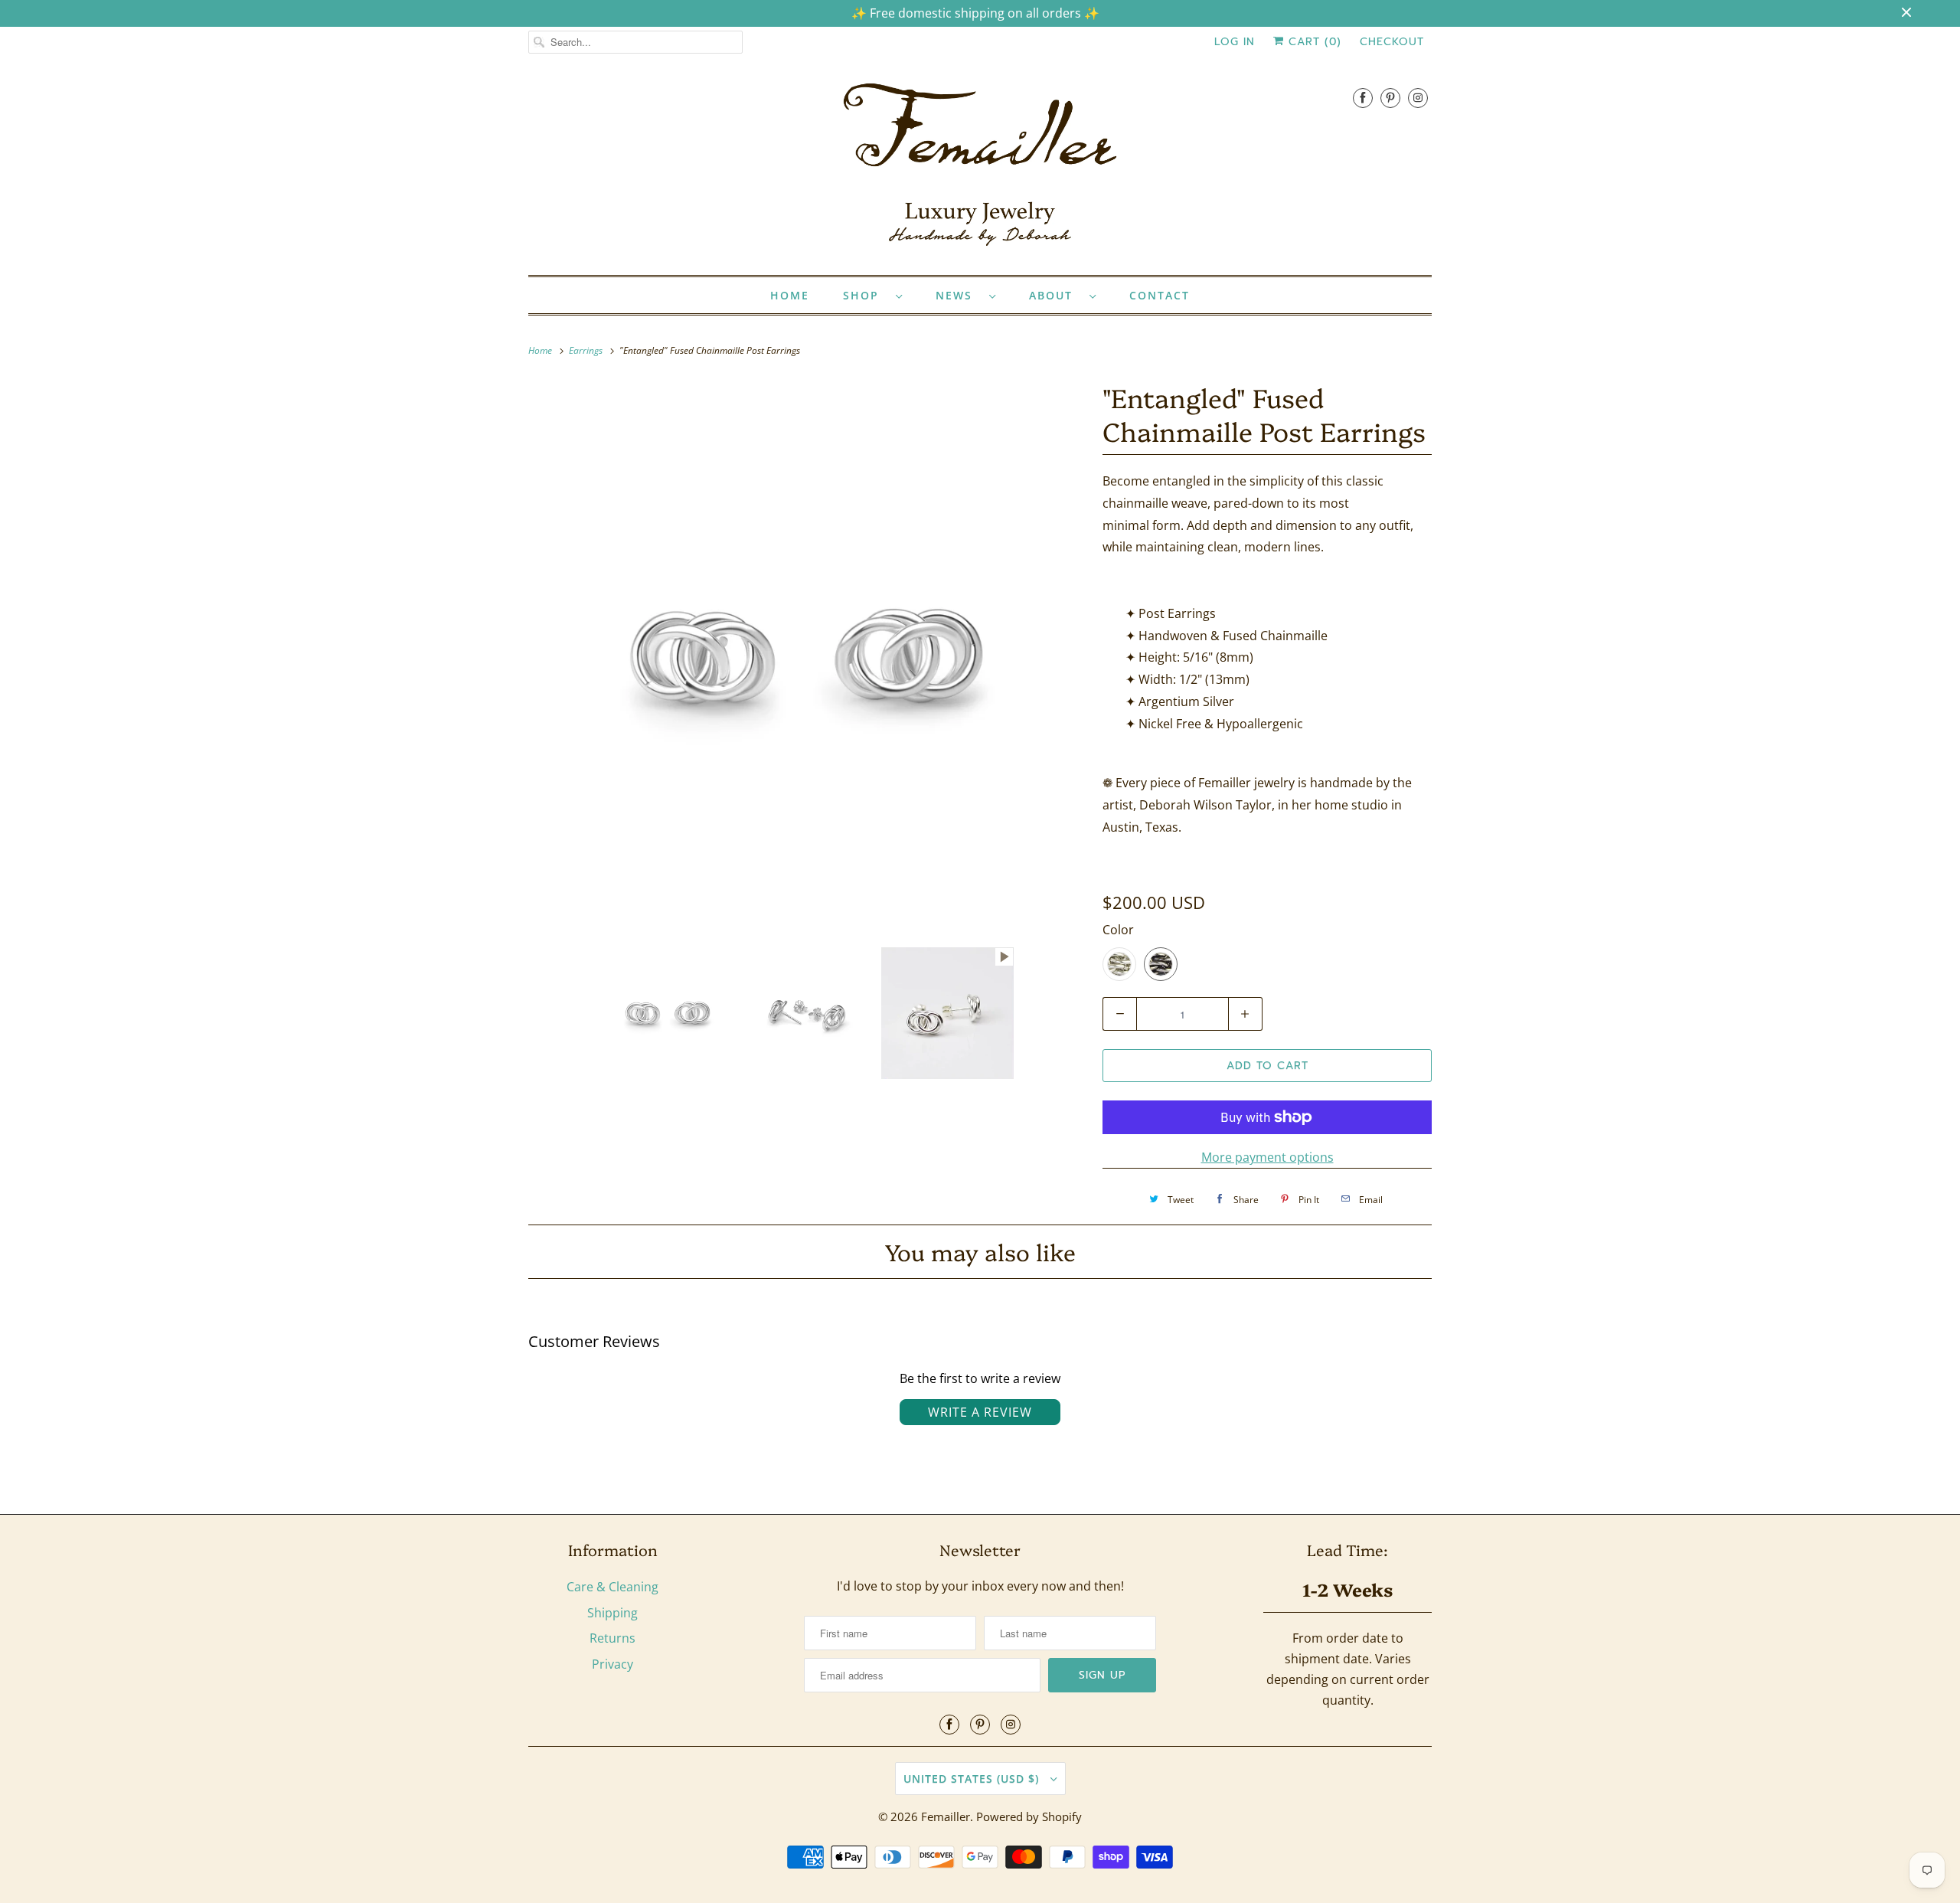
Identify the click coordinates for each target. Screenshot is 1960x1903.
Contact (1160, 295)
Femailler (946, 1816)
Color (1118, 930)
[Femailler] (980, 170)
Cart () (1313, 42)
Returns (612, 1638)
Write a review (980, 1412)
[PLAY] (808, 656)
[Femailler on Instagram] (1418, 98)
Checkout (1392, 42)
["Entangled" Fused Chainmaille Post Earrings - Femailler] (808, 656)
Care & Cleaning (612, 1587)
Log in (1235, 42)
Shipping (612, 1613)
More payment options (1267, 1157)
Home (790, 295)
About (1055, 295)
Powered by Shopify (1029, 1816)
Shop (866, 295)
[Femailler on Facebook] (1363, 98)
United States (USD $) (973, 1779)
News (959, 295)
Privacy (612, 1664)
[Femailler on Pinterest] (1390, 98)
